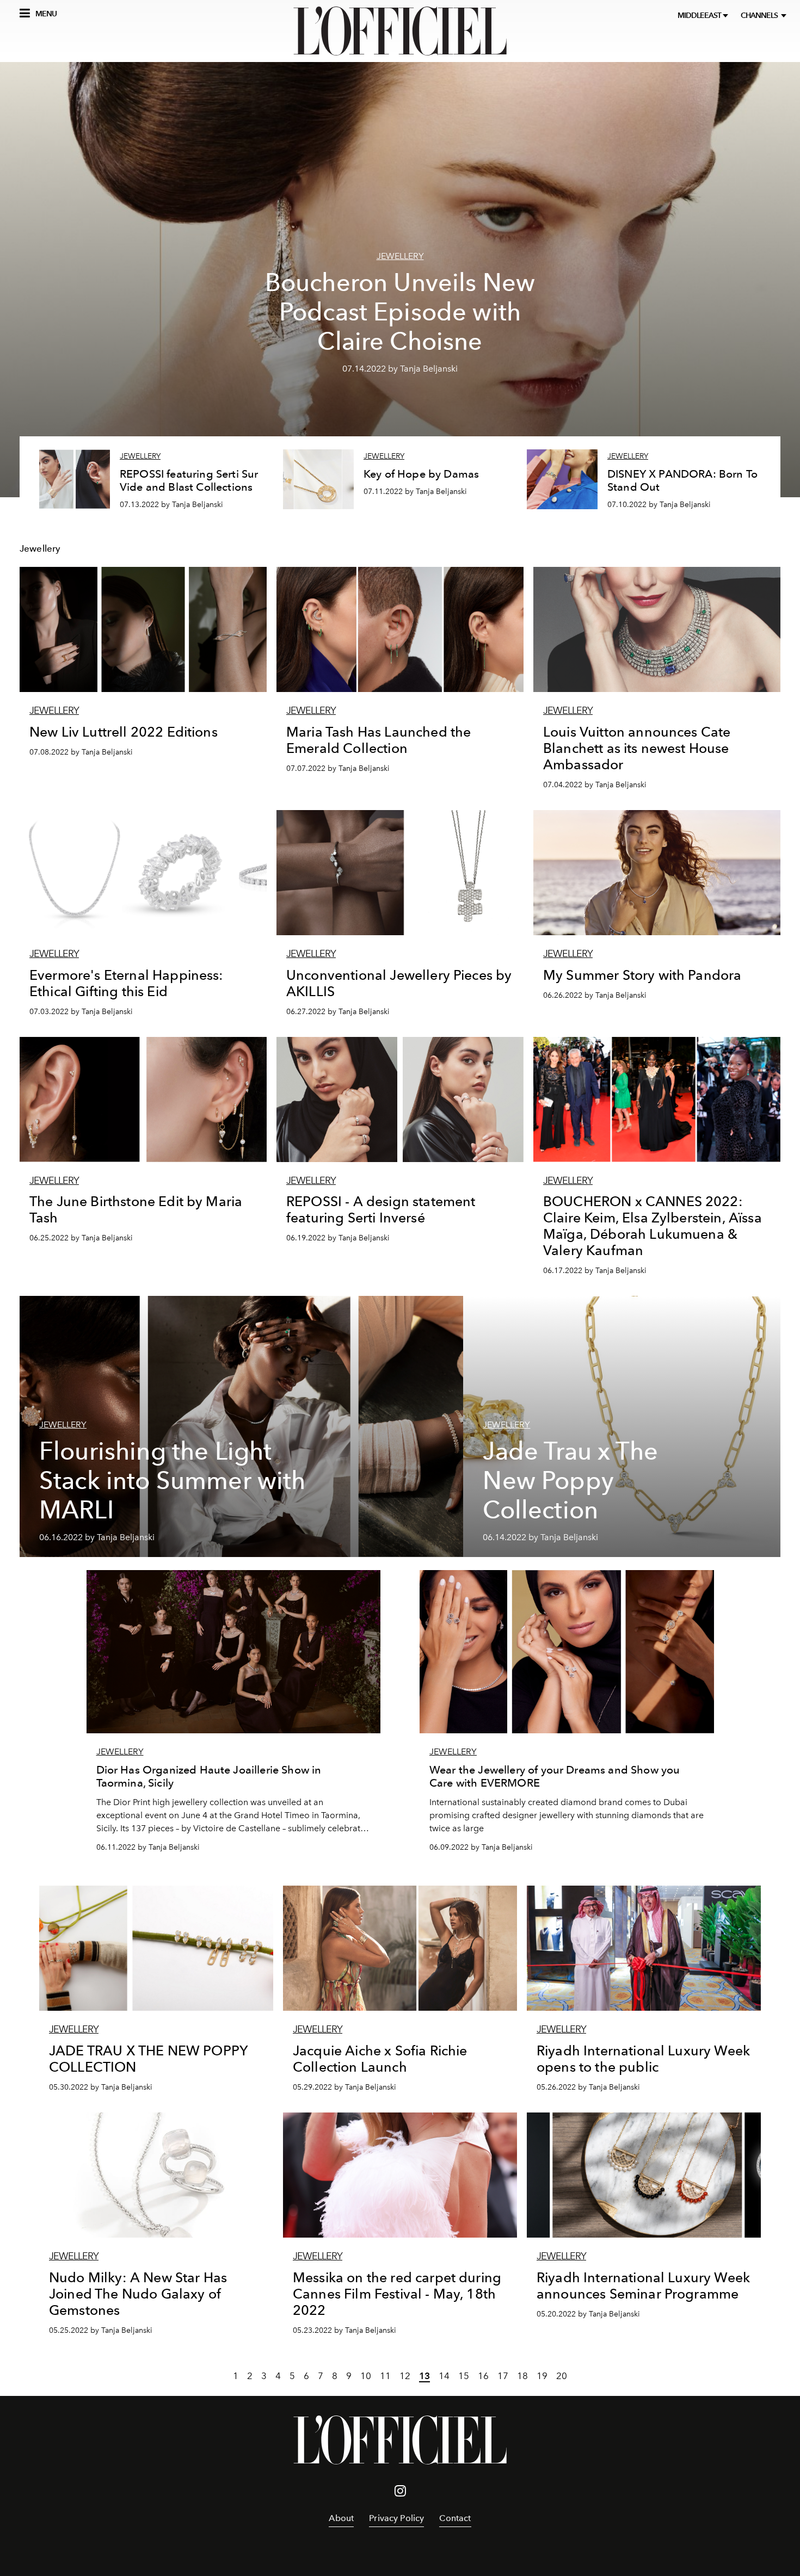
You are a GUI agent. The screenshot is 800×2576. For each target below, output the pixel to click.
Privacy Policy (396, 2518)
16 (483, 2376)
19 (542, 2376)
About (341, 2518)
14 (444, 2376)
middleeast (700, 16)
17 (503, 2376)
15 (464, 2376)
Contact (455, 2518)
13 (424, 2376)
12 (405, 2376)
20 (562, 2376)
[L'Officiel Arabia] (400, 31)
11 (385, 2376)
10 (366, 2376)
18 (522, 2376)
